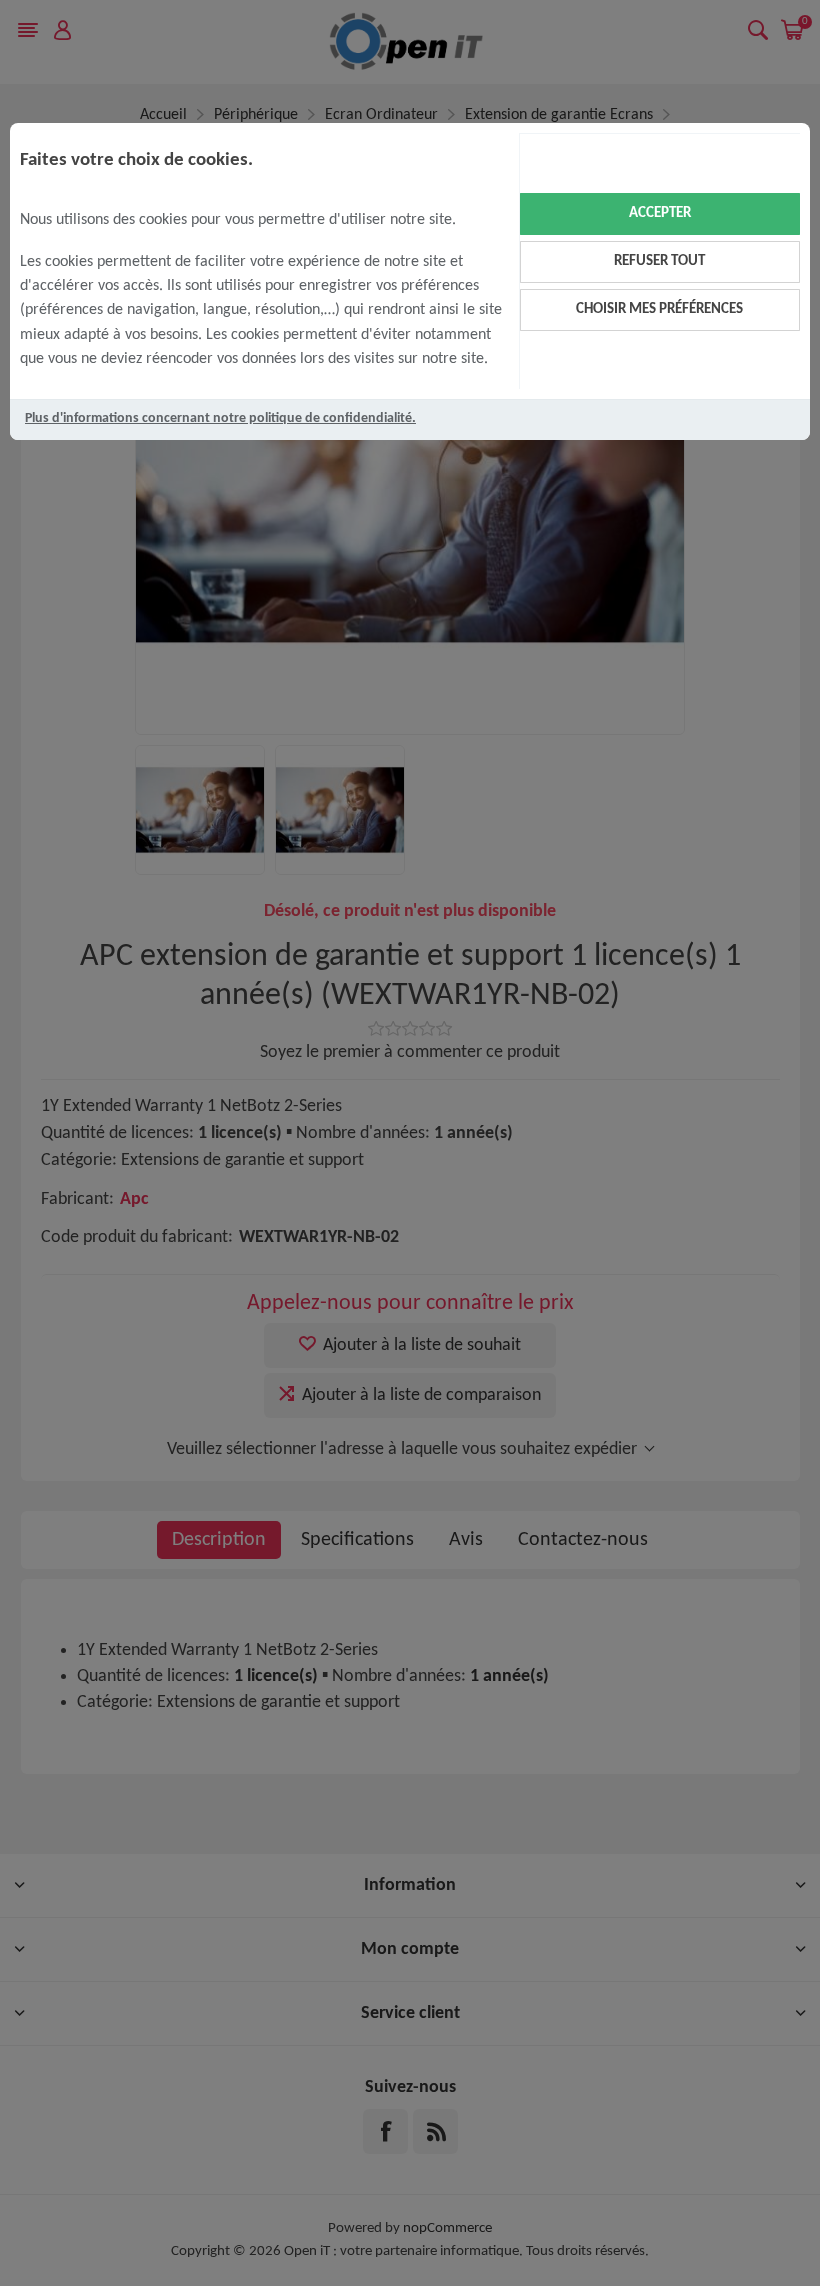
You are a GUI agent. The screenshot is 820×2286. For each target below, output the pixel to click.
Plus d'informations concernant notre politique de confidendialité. (220, 418)
